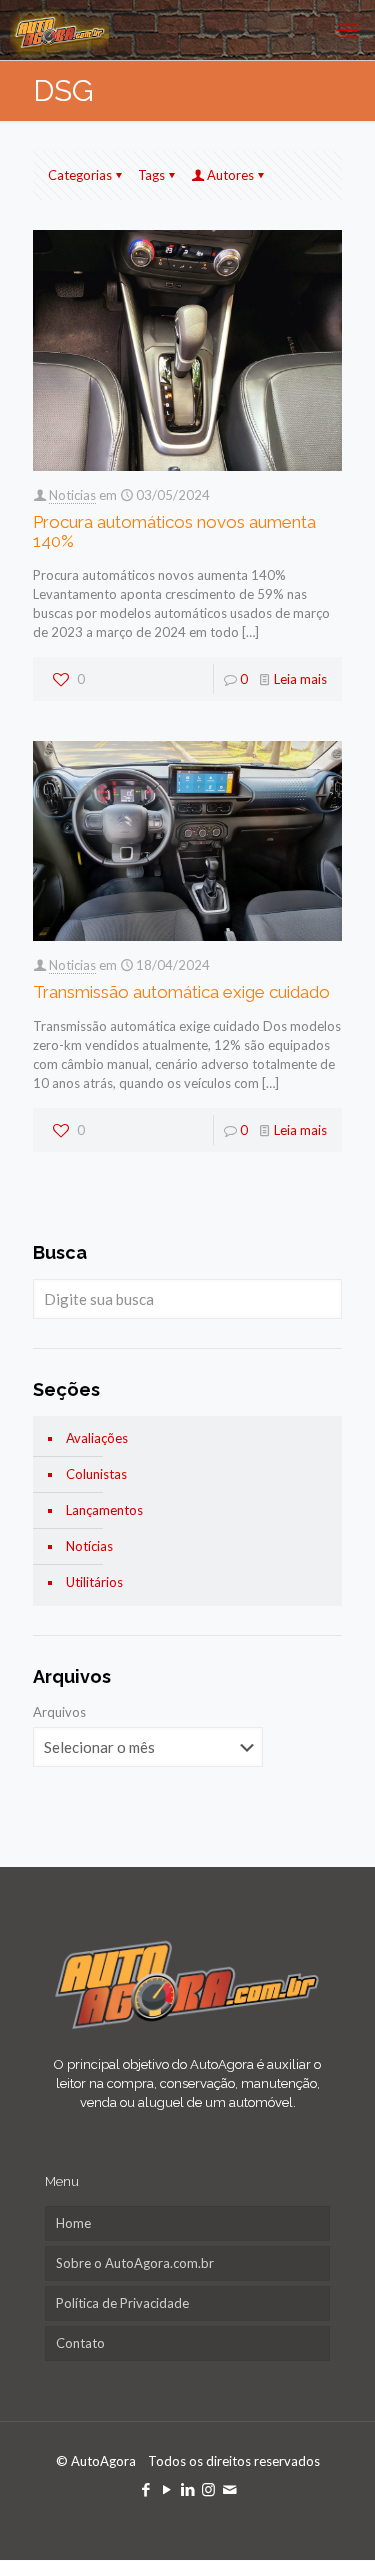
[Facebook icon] (145, 2489)
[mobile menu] (348, 30)
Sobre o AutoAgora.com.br (135, 2263)
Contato (80, 2343)
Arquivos (59, 1712)
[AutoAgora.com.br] (59, 30)
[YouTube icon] (166, 2489)
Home (73, 2223)
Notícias (89, 1546)
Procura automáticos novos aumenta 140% (174, 531)
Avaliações (97, 1438)
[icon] (229, 2489)
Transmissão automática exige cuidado (181, 992)
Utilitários (94, 1582)
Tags (151, 175)
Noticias (72, 495)
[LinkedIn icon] (187, 2489)
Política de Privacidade (122, 2303)
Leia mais (300, 679)
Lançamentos (104, 1510)
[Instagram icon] (208, 2489)
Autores (230, 175)
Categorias (80, 175)
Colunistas (96, 1474)
